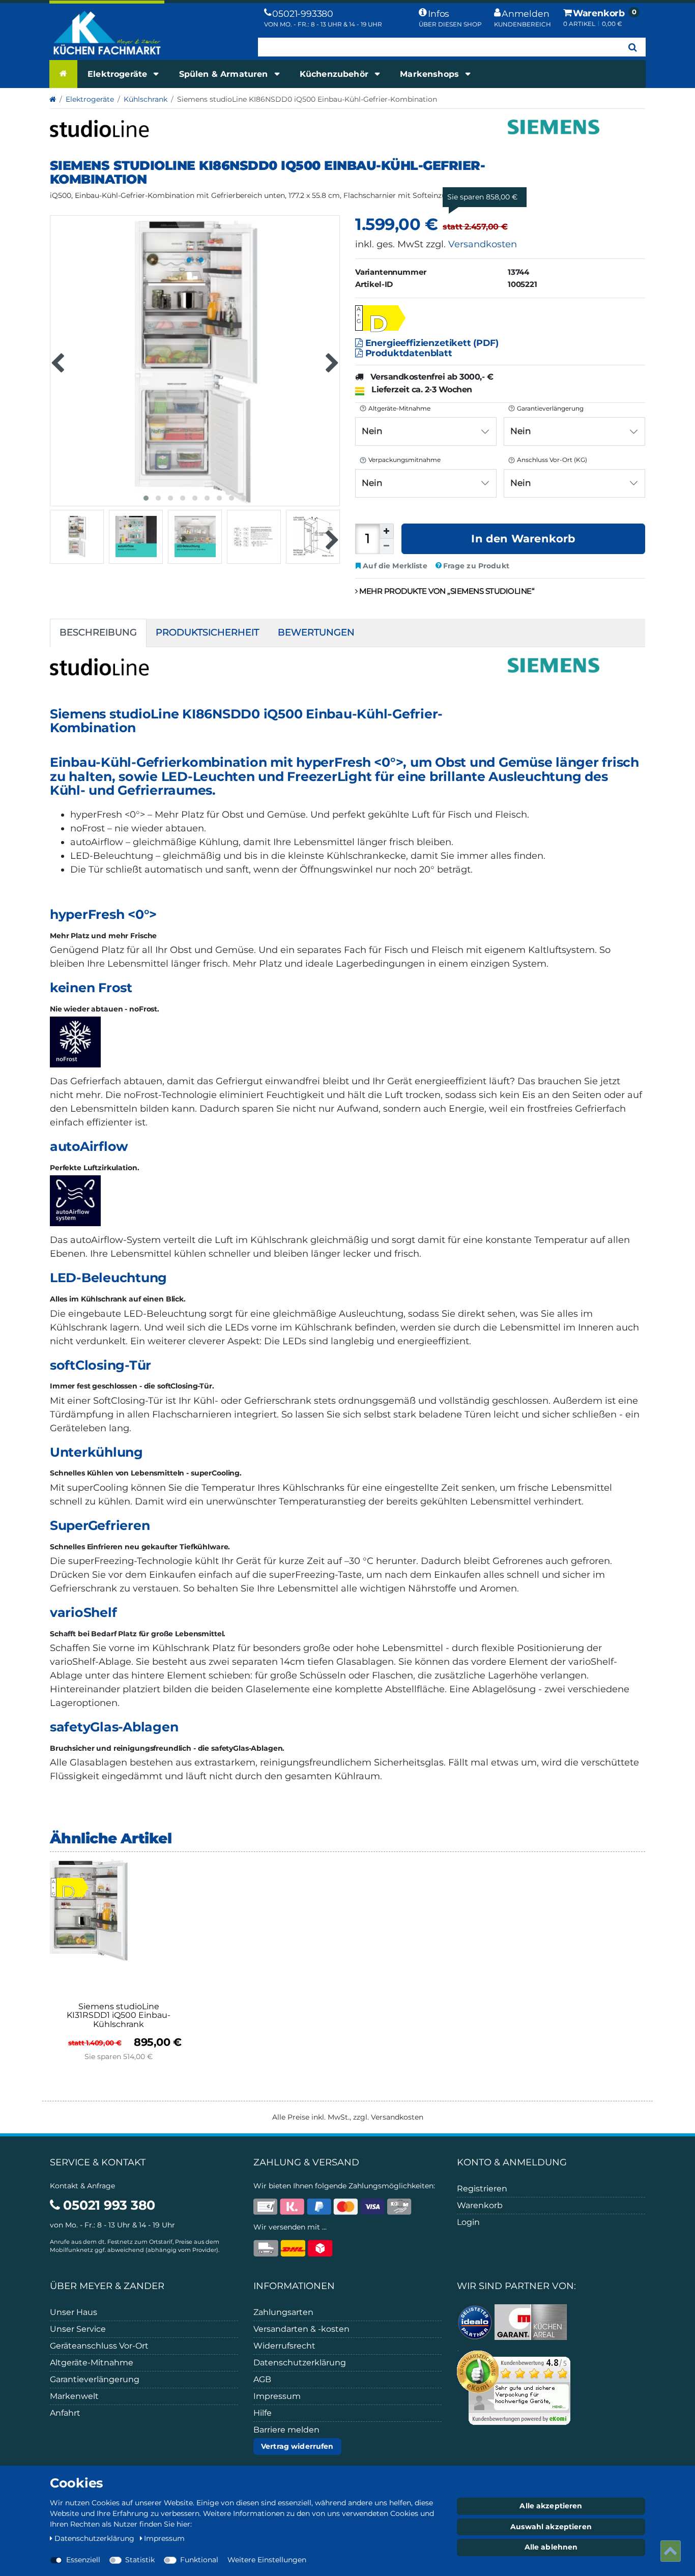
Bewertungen (316, 632)
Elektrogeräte (119, 74)
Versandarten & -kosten (301, 2329)
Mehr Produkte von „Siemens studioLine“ (446, 591)
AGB (262, 2379)
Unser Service (78, 2329)
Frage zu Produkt (476, 566)
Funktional (199, 2560)
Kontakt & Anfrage (82, 2186)
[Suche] (633, 47)
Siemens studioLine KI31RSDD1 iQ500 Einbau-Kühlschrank (119, 2016)
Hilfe (263, 2413)
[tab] (98, 633)
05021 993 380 (108, 2205)
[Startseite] (63, 74)
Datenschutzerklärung (300, 2363)
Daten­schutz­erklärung (95, 2538)
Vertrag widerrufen (297, 2446)
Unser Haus (74, 2312)
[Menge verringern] (387, 546)
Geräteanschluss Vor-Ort (99, 2346)
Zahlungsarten (283, 2312)
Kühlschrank (146, 99)
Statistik (140, 2560)
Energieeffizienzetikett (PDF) (431, 343)
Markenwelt (74, 2396)
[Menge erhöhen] (387, 531)
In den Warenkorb (523, 539)
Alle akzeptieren (551, 2506)
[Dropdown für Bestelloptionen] (362, 417)
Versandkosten (483, 244)
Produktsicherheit (207, 632)
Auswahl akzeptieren (551, 2527)
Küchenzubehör (335, 74)
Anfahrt (65, 2413)
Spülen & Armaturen (225, 74)
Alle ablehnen (551, 2547)
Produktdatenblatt (408, 353)
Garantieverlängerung (95, 2379)
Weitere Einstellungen (267, 2560)
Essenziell (83, 2560)
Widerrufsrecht (284, 2346)
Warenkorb (480, 2205)
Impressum (277, 2396)
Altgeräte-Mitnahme (92, 2363)
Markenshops (431, 74)
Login (468, 2222)
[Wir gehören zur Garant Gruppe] (531, 2322)
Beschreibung (98, 632)
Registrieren (482, 2189)
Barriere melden (286, 2430)
